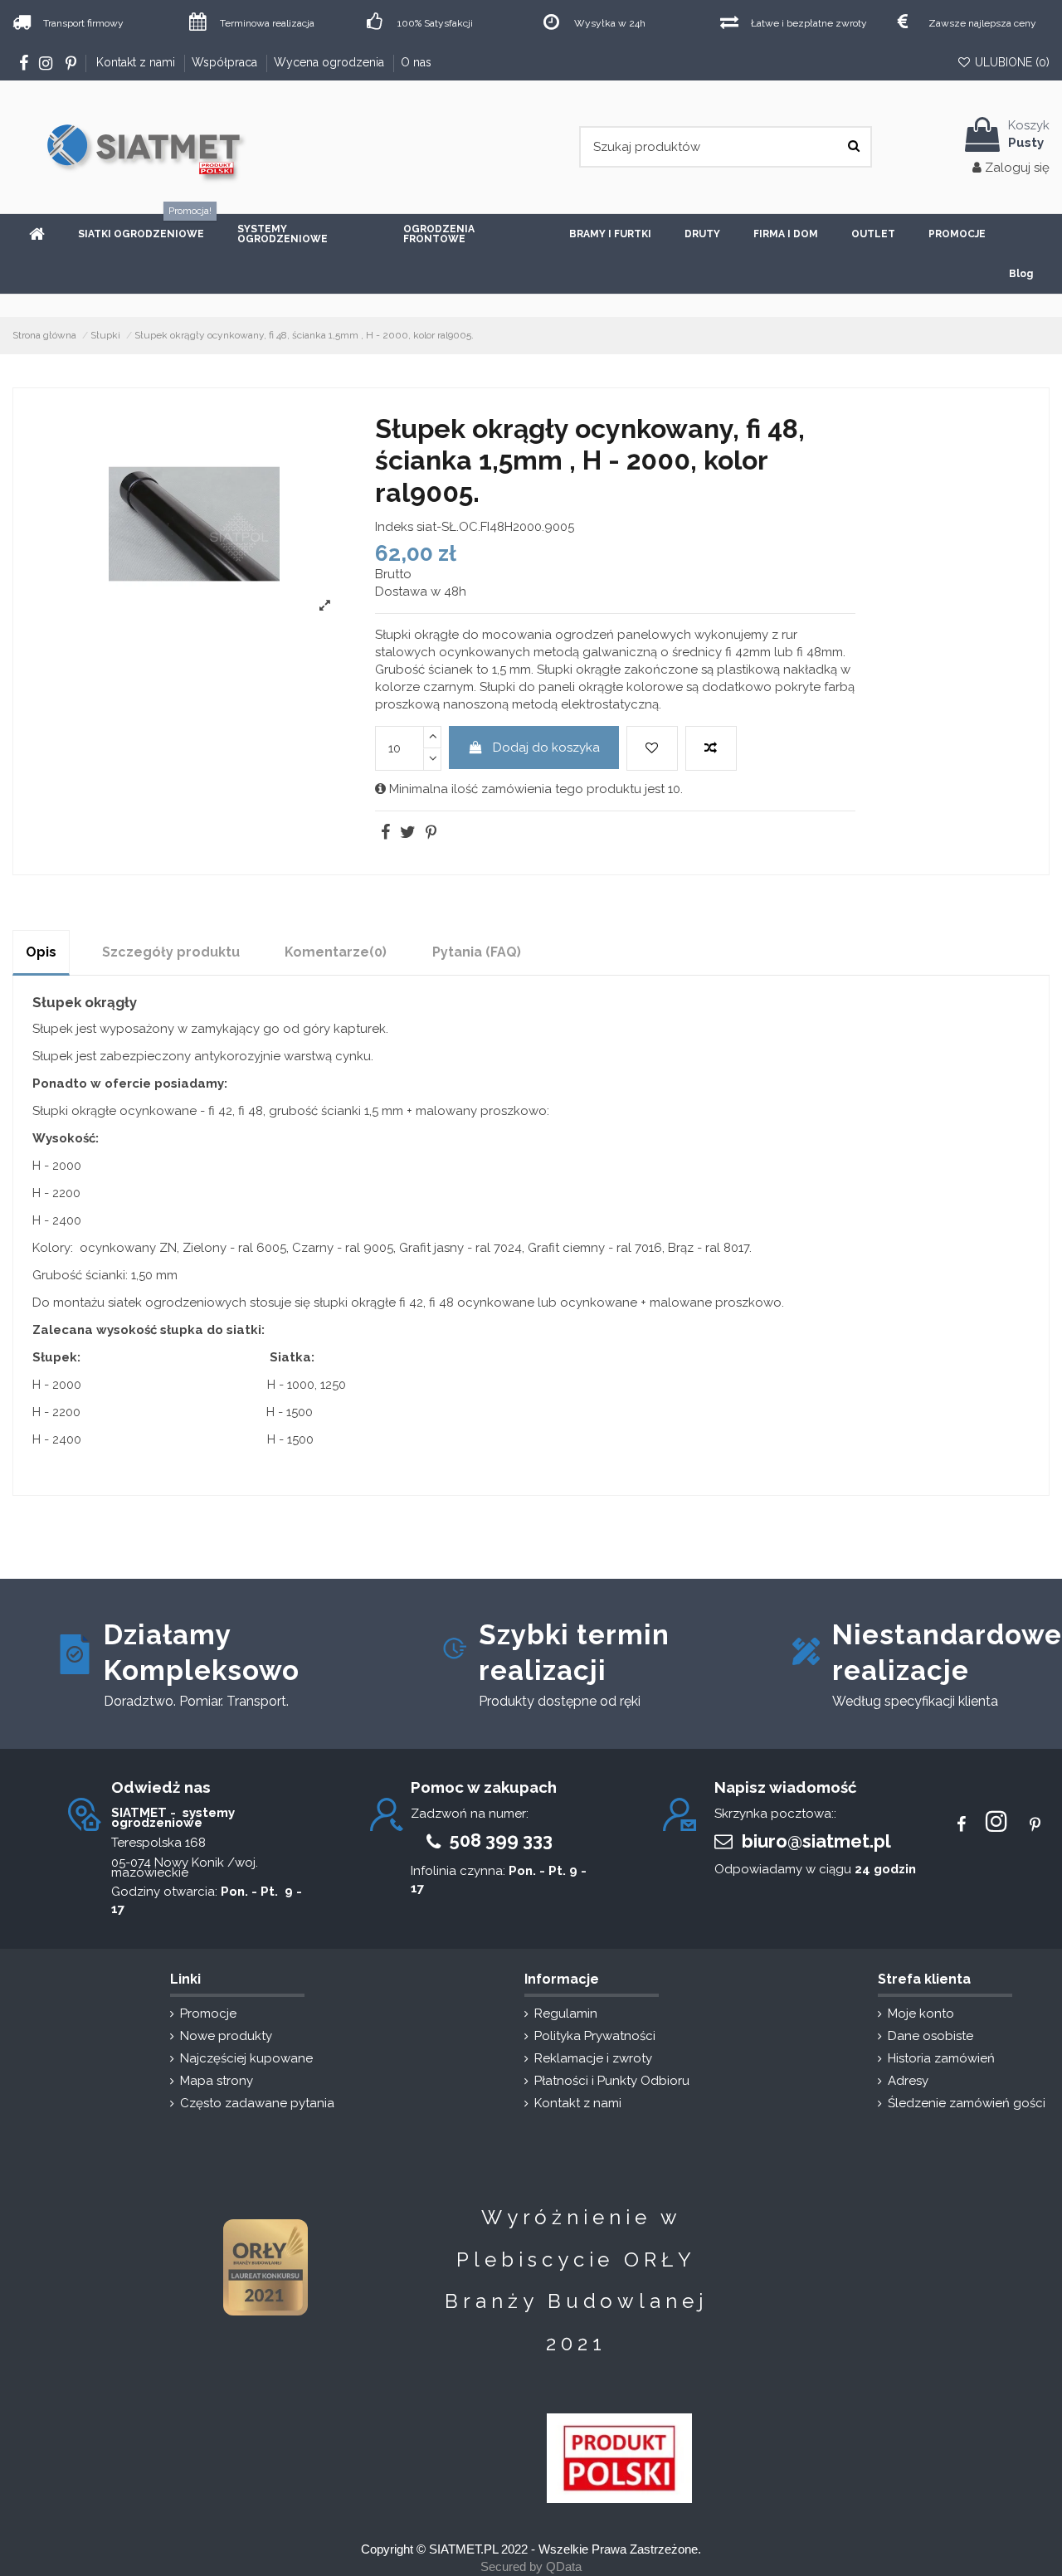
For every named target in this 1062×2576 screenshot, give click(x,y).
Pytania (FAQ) (477, 952)
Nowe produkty (226, 2036)
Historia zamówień (941, 2058)
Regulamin (566, 2014)
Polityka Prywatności (595, 2036)
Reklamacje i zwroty (593, 2058)
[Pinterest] (430, 834)
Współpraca (226, 62)
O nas (416, 62)
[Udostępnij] (384, 834)
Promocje (208, 2014)
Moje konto (921, 2014)
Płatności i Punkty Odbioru (612, 2081)
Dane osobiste (930, 2036)
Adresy (908, 2081)
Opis (41, 952)
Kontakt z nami (137, 62)
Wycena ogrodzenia (331, 62)
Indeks (394, 527)
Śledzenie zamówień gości (967, 2103)
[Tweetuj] (407, 834)
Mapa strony (217, 2081)
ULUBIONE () (1011, 62)
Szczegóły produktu (171, 952)
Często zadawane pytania (257, 2103)
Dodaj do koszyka (546, 747)
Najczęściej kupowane (246, 2058)
